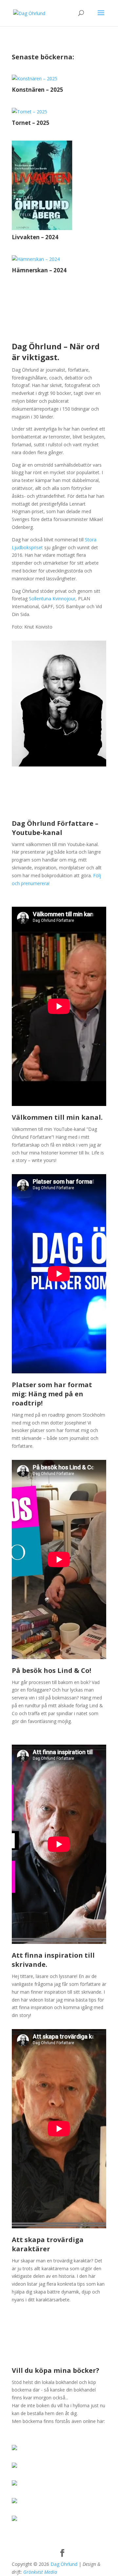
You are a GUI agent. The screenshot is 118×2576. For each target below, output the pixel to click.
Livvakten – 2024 (35, 237)
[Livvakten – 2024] (59, 185)
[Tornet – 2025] (59, 112)
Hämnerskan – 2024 (39, 270)
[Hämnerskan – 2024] (59, 259)
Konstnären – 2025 (38, 90)
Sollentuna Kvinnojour (52, 599)
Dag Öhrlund (64, 2564)
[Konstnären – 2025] (59, 79)
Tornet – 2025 (31, 123)
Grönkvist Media (40, 2572)
